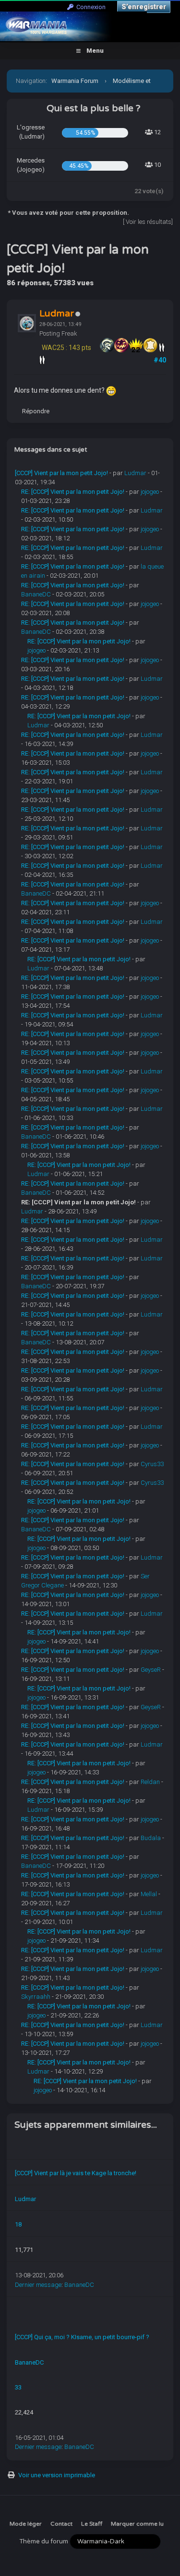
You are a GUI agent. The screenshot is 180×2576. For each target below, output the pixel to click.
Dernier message (38, 2285)
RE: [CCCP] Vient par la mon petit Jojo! (73, 492)
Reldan (150, 1782)
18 (18, 2224)
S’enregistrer (144, 7)
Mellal (149, 1894)
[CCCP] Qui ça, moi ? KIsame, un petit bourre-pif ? (82, 2337)
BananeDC (36, 594)
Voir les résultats (149, 222)
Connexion (90, 7)
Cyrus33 (152, 1464)
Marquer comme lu (137, 2524)
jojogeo (150, 492)
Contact (61, 2524)
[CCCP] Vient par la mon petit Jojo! (61, 473)
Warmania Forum (75, 81)
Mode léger (26, 2524)
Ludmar (135, 473)
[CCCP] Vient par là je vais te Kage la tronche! (76, 2173)
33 (18, 2387)
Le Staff (92, 2524)
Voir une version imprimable (57, 2475)
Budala (151, 1838)
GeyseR (151, 1670)
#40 (160, 360)
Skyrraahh (36, 1997)
